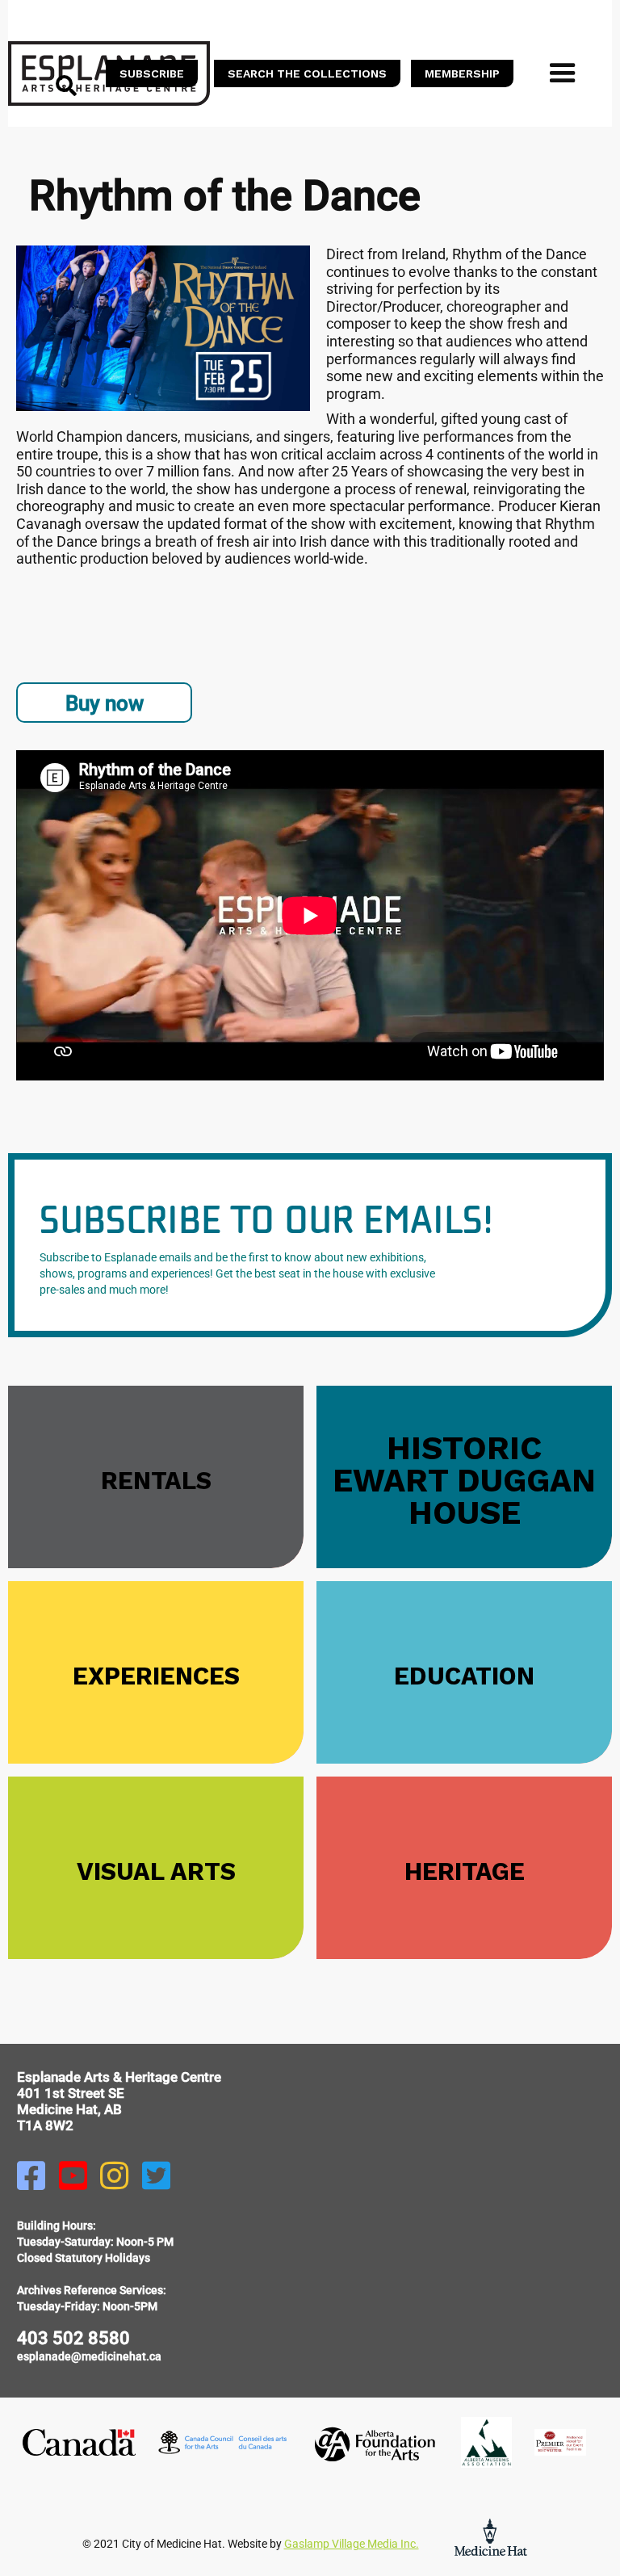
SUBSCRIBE (152, 73)
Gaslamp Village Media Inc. (352, 2544)
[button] (563, 73)
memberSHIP (462, 73)
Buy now (105, 703)
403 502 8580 (73, 2338)
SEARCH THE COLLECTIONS (307, 73)
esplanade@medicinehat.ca (89, 2356)
